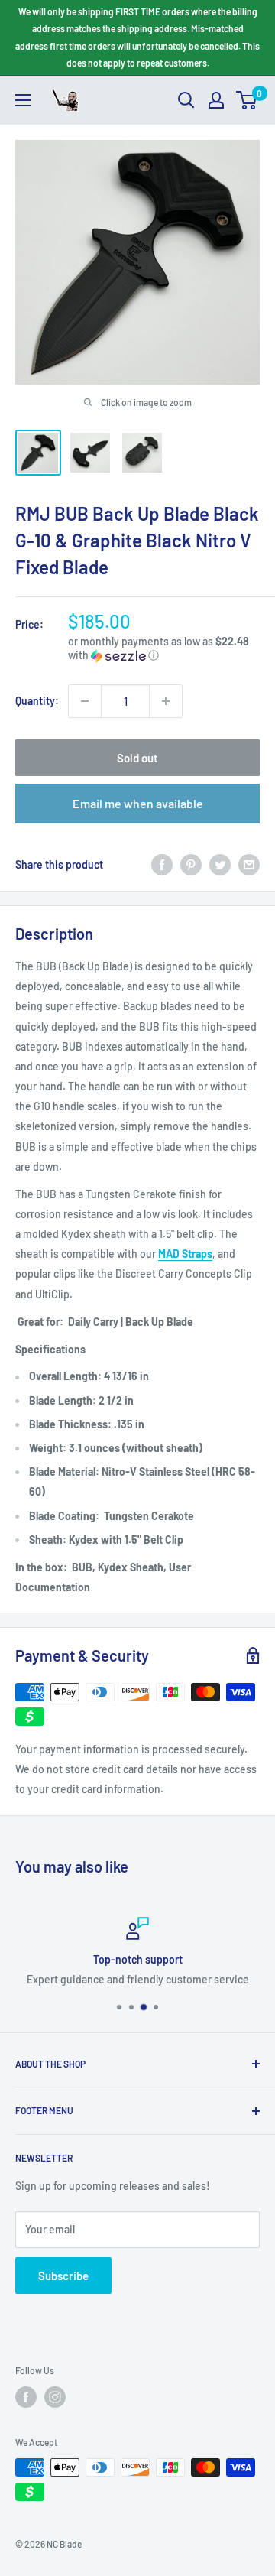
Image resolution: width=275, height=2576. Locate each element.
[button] (164, 649)
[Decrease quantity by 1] (85, 701)
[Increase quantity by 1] (166, 701)
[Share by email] (249, 865)
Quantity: (37, 701)
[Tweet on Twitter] (220, 865)
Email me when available (138, 803)
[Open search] (186, 100)
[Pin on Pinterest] (191, 865)
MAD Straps (185, 1254)
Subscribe (63, 2276)
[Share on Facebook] (162, 865)
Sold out (137, 758)
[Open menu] (23, 100)
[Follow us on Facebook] (26, 2397)
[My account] (216, 100)
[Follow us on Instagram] (55, 2397)
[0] (247, 100)
